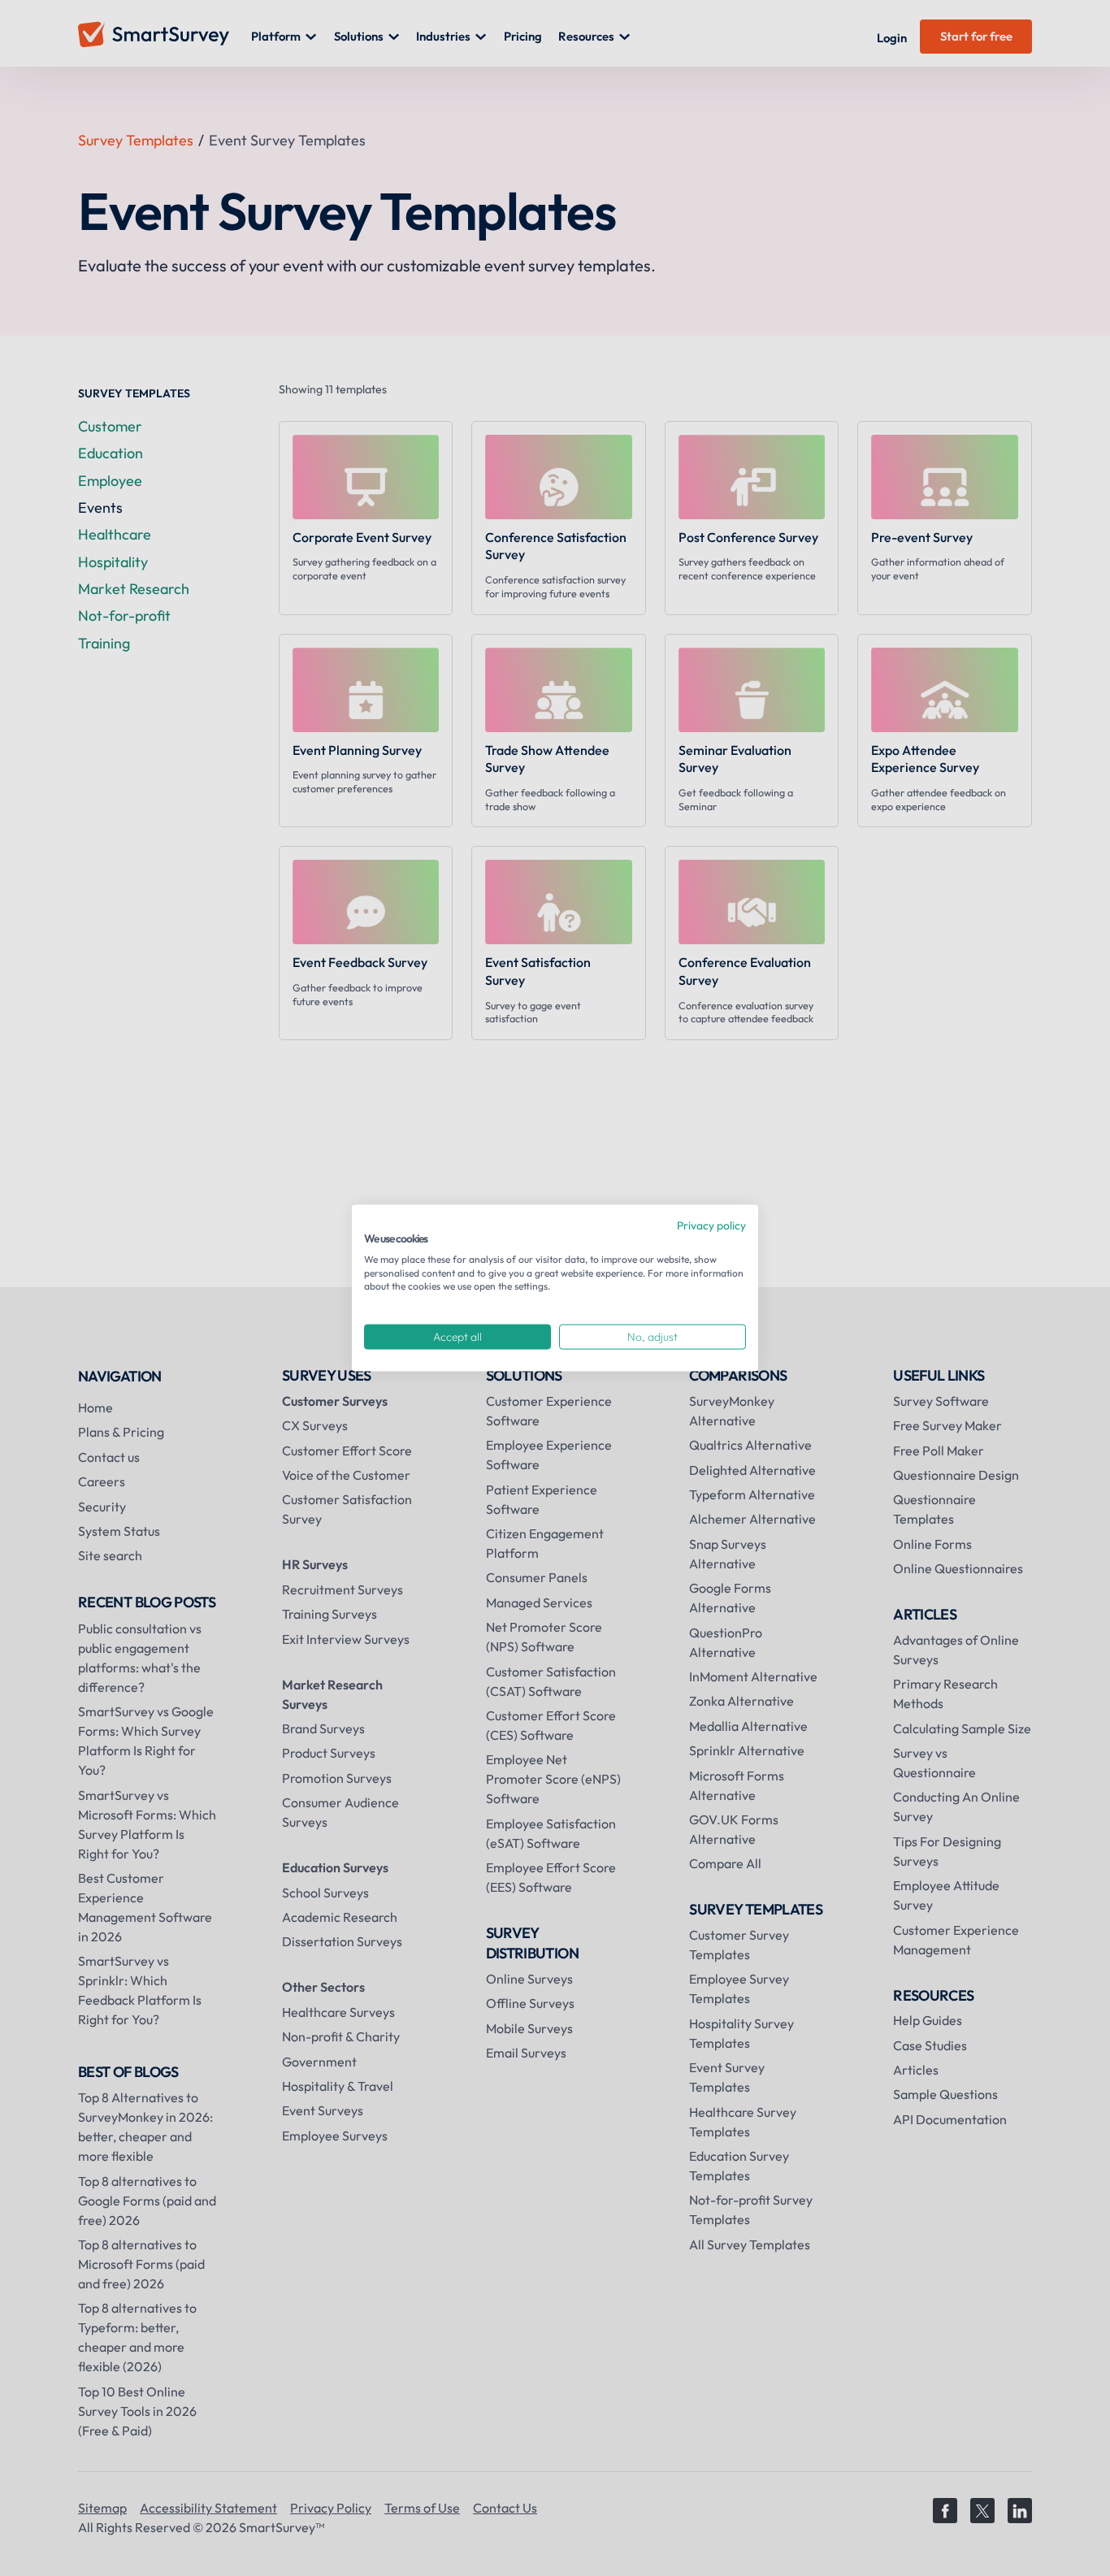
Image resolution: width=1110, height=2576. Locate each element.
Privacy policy (711, 1225)
